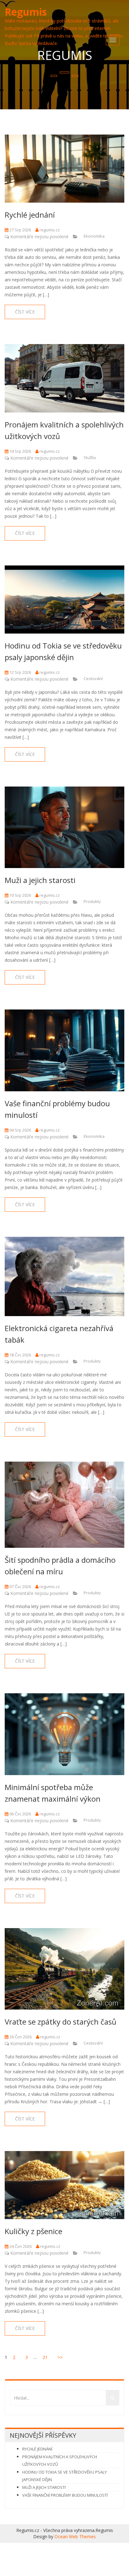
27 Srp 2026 (20, 230)
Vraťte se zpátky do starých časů (61, 2022)
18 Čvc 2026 (20, 1355)
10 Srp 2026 (20, 895)
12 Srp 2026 (20, 672)
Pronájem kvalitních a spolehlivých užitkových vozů (60, 2460)
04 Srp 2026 (20, 1130)
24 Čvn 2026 (20, 2246)
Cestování (93, 679)
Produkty (92, 901)
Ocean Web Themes (75, 2537)
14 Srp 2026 (20, 451)
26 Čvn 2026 (20, 2037)
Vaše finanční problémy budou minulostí (65, 2495)
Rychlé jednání (30, 215)
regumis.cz (49, 230)
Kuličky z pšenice (34, 2231)
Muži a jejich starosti (40, 880)
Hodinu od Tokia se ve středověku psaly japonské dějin (64, 2476)
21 (45, 2357)
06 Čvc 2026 (20, 1814)
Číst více (25, 312)
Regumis (26, 12)
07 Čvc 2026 (20, 1587)
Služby (90, 457)
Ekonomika (94, 236)
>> (60, 2357)
